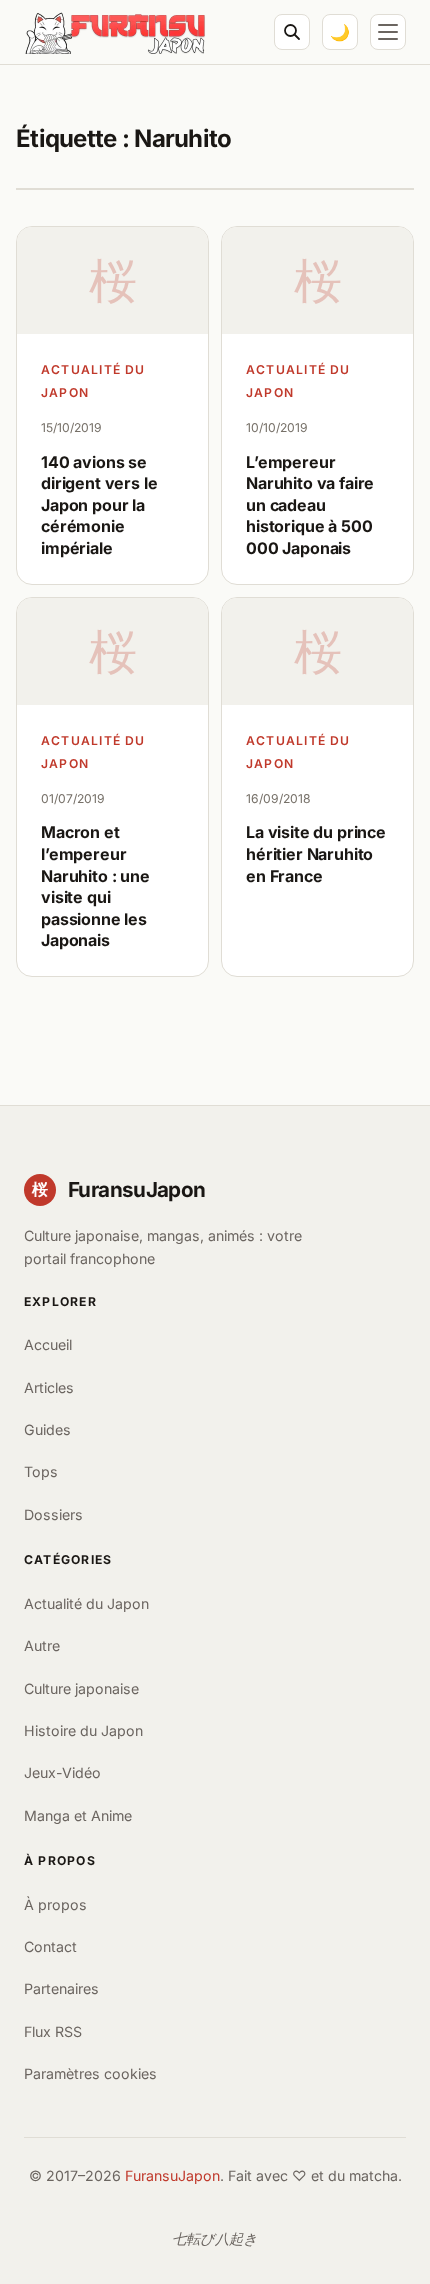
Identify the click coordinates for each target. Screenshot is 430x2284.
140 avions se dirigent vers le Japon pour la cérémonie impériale (99, 505)
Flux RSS (53, 2031)
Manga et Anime (78, 1815)
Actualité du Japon (93, 381)
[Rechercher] (292, 32)
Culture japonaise (81, 1688)
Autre (42, 1645)
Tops (41, 1471)
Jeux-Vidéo (62, 1772)
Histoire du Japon (83, 1730)
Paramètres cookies (90, 2073)
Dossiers (53, 1514)
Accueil (48, 1344)
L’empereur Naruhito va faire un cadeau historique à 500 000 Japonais (310, 505)
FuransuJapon (172, 2175)
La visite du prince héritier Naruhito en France (316, 853)
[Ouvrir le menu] (388, 32)
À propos (55, 1904)
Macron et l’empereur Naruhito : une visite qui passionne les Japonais (95, 886)
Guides (47, 1429)
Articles (49, 1387)
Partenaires (61, 1988)
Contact (50, 1946)
